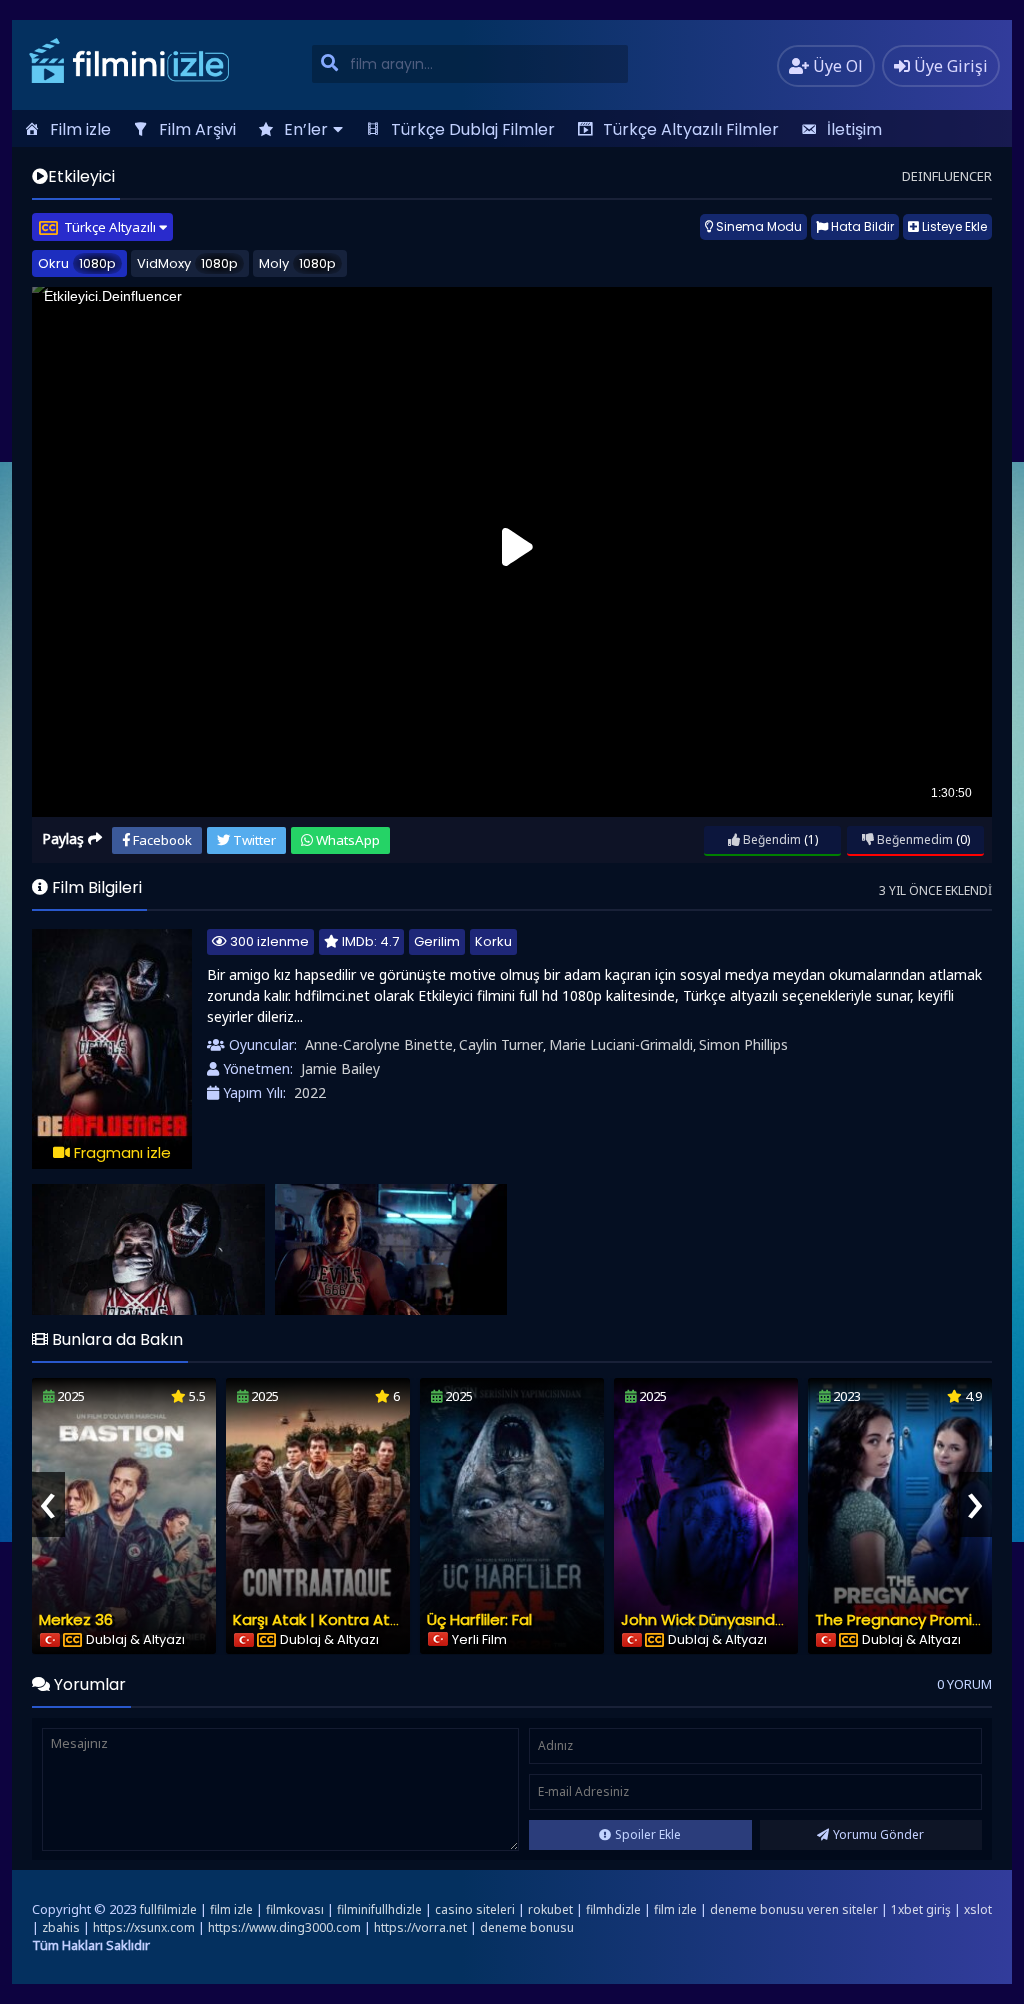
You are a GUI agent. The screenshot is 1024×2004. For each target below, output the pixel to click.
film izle (231, 1909)
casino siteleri (475, 1909)
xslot (978, 1909)
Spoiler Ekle (648, 1834)
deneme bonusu (527, 1927)
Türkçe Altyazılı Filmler (691, 129)
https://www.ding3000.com (284, 1927)
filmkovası (295, 1909)
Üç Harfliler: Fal (479, 1619)
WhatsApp (346, 840)
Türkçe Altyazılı (111, 227)
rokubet (550, 1909)
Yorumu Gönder (878, 1834)
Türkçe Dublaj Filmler (473, 129)
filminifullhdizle (379, 1909)
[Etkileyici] (148, 1249)
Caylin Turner (501, 1044)
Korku (493, 941)
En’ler (306, 129)
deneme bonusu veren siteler (794, 1909)
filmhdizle (613, 1909)
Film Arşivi (197, 129)
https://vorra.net (420, 1927)
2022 (310, 1092)
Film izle (80, 129)
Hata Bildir (861, 226)
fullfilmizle (168, 1909)
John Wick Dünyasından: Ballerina (742, 1619)
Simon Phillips (743, 1044)
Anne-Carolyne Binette (379, 1044)
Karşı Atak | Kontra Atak (320, 1619)
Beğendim (770, 839)
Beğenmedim (913, 839)
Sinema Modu (757, 226)
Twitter (253, 840)
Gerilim (437, 941)
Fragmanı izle (120, 1152)
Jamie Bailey (340, 1068)
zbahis (61, 1927)
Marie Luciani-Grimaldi (621, 1044)
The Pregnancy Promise (902, 1619)
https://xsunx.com (144, 1927)
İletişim (854, 129)
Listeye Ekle (953, 226)
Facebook (161, 840)
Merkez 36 (76, 1619)
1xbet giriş (921, 1909)
